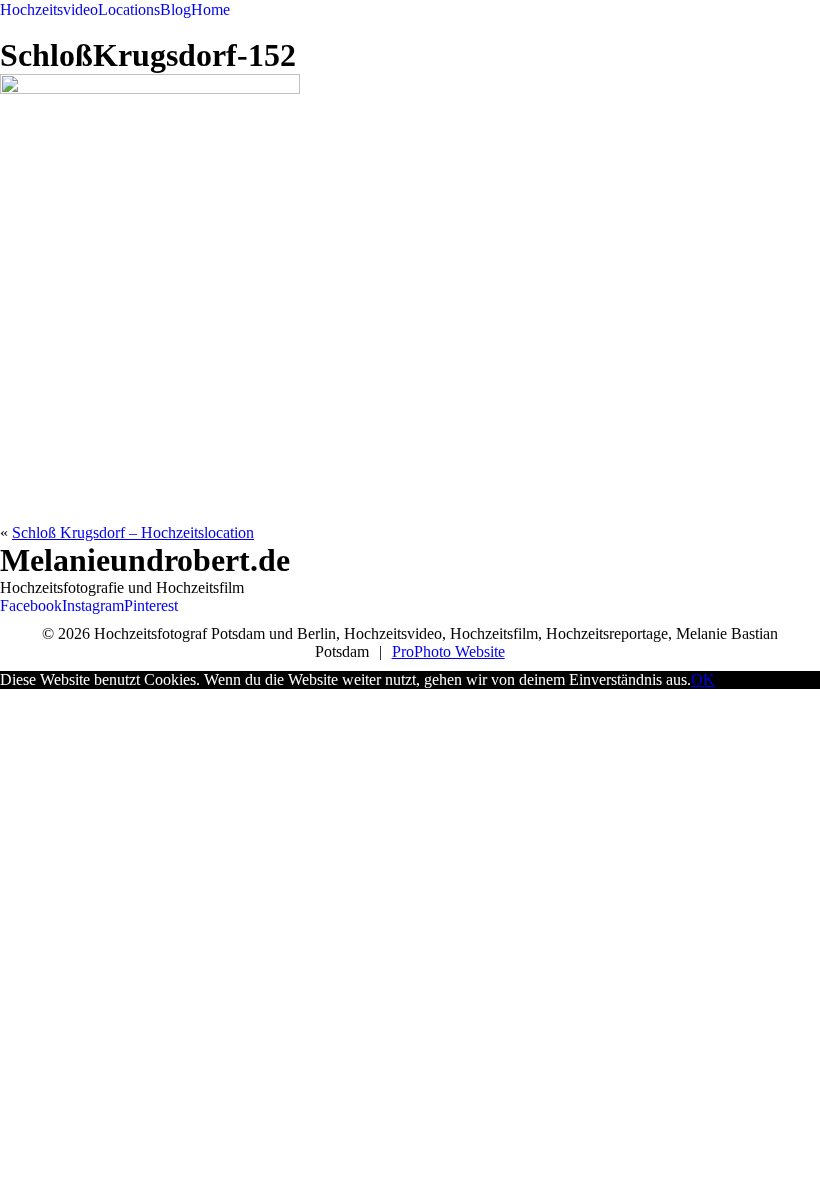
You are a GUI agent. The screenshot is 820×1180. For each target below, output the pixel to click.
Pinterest (151, 605)
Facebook (31, 605)
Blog (175, 9)
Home (210, 9)
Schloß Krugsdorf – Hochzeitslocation (133, 532)
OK (703, 679)
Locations (129, 9)
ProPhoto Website (448, 651)
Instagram (93, 605)
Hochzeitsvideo (49, 9)
